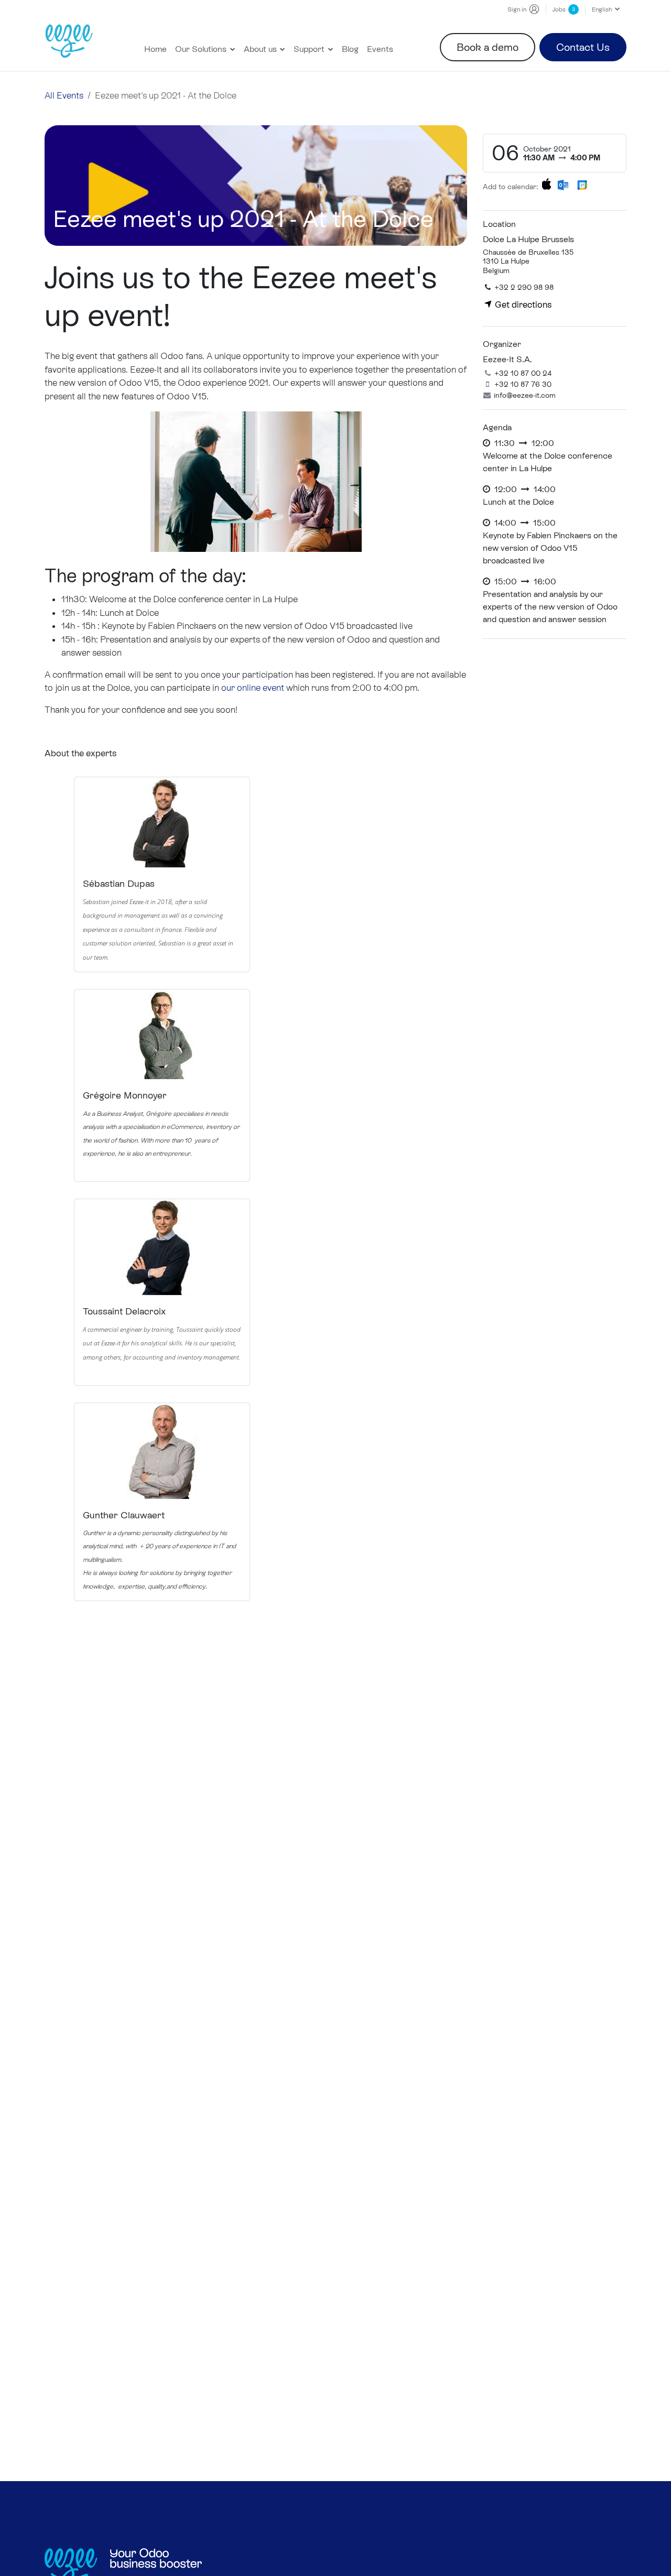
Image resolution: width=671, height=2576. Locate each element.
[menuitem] (155, 49)
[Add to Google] (582, 184)
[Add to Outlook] (563, 184)
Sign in (517, 9)
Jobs (564, 9)
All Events (64, 95)
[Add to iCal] (546, 184)
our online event (253, 688)
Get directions (522, 305)
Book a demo (488, 47)
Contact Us (583, 47)
